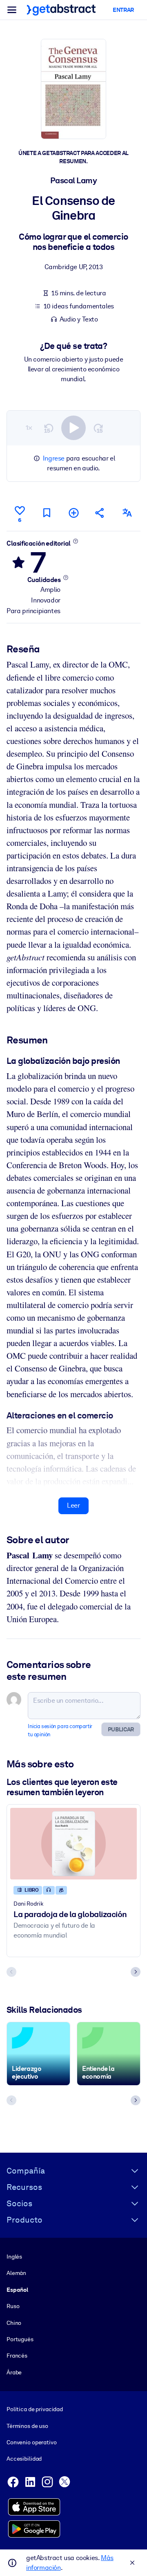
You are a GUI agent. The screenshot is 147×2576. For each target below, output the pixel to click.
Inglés (14, 2257)
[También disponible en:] (127, 513)
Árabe (14, 2372)
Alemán (16, 2273)
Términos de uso (27, 2426)
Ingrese (54, 458)
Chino (14, 2323)
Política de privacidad (35, 2409)
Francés (17, 2356)
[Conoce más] (75, 541)
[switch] (73, 428)
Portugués (20, 2339)
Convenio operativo (32, 2442)
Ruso (13, 2306)
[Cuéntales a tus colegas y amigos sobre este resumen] (100, 513)
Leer (73, 1505)
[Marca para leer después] (47, 513)
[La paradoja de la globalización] (73, 1843)
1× (29, 428)
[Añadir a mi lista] (73, 513)
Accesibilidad (24, 2459)
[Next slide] (136, 1972)
